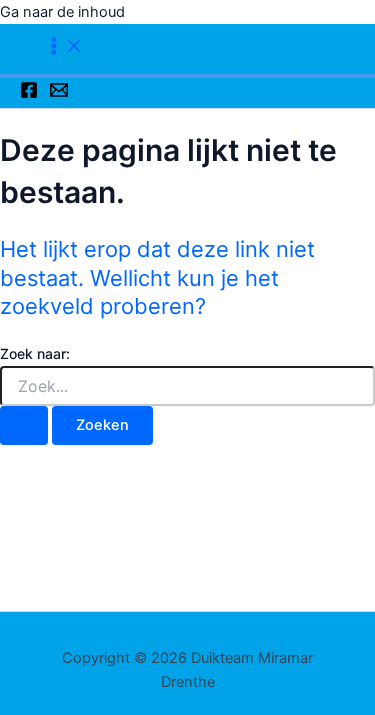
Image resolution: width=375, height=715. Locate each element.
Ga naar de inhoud (62, 12)
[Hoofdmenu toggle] (64, 47)
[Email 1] (59, 94)
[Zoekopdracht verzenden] (24, 425)
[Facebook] (29, 94)
